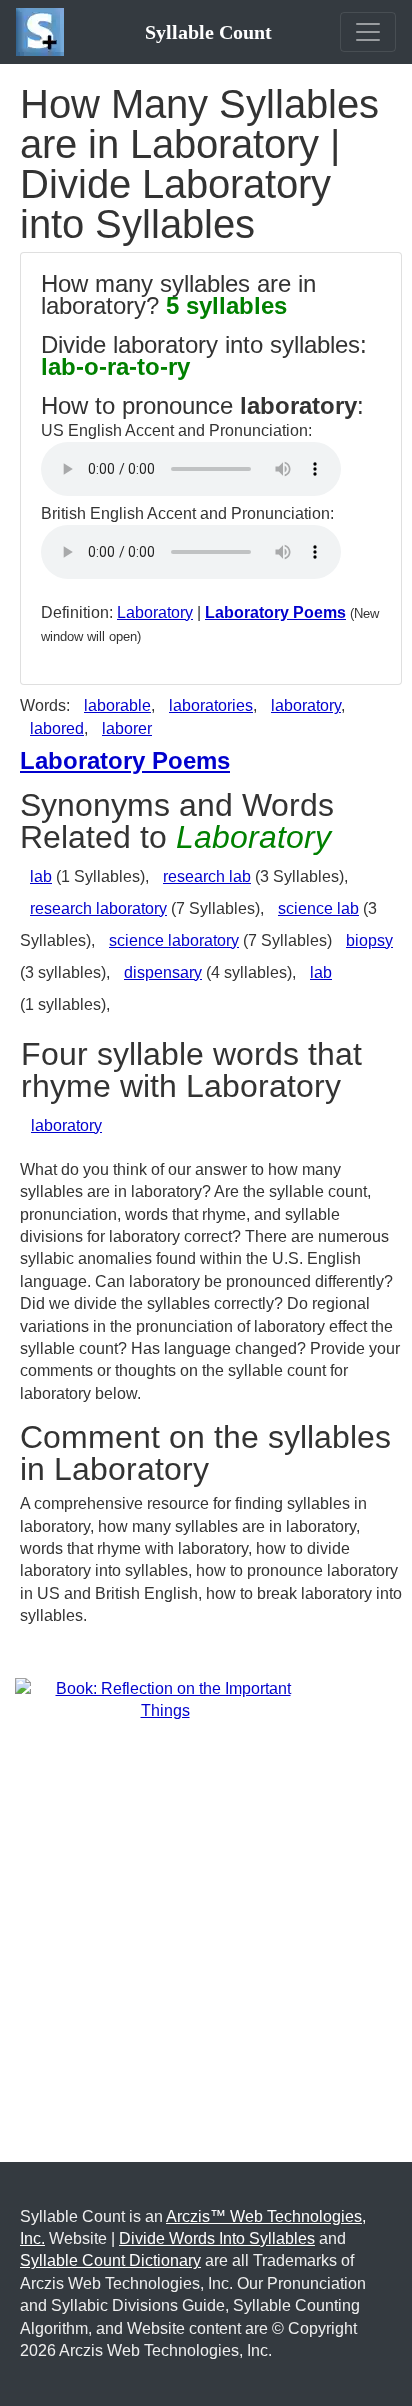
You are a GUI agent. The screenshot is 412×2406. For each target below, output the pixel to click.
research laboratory (98, 908)
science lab (318, 908)
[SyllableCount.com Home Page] (44, 32)
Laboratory (155, 612)
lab (41, 876)
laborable (117, 705)
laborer (127, 728)
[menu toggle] (368, 32)
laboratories (211, 705)
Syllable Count (208, 32)
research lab (207, 876)
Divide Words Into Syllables (217, 2238)
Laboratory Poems (275, 612)
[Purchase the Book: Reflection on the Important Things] (165, 1698)
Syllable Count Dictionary (110, 2260)
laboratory (306, 705)
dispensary (163, 972)
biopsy (369, 940)
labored (57, 728)
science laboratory (174, 940)
